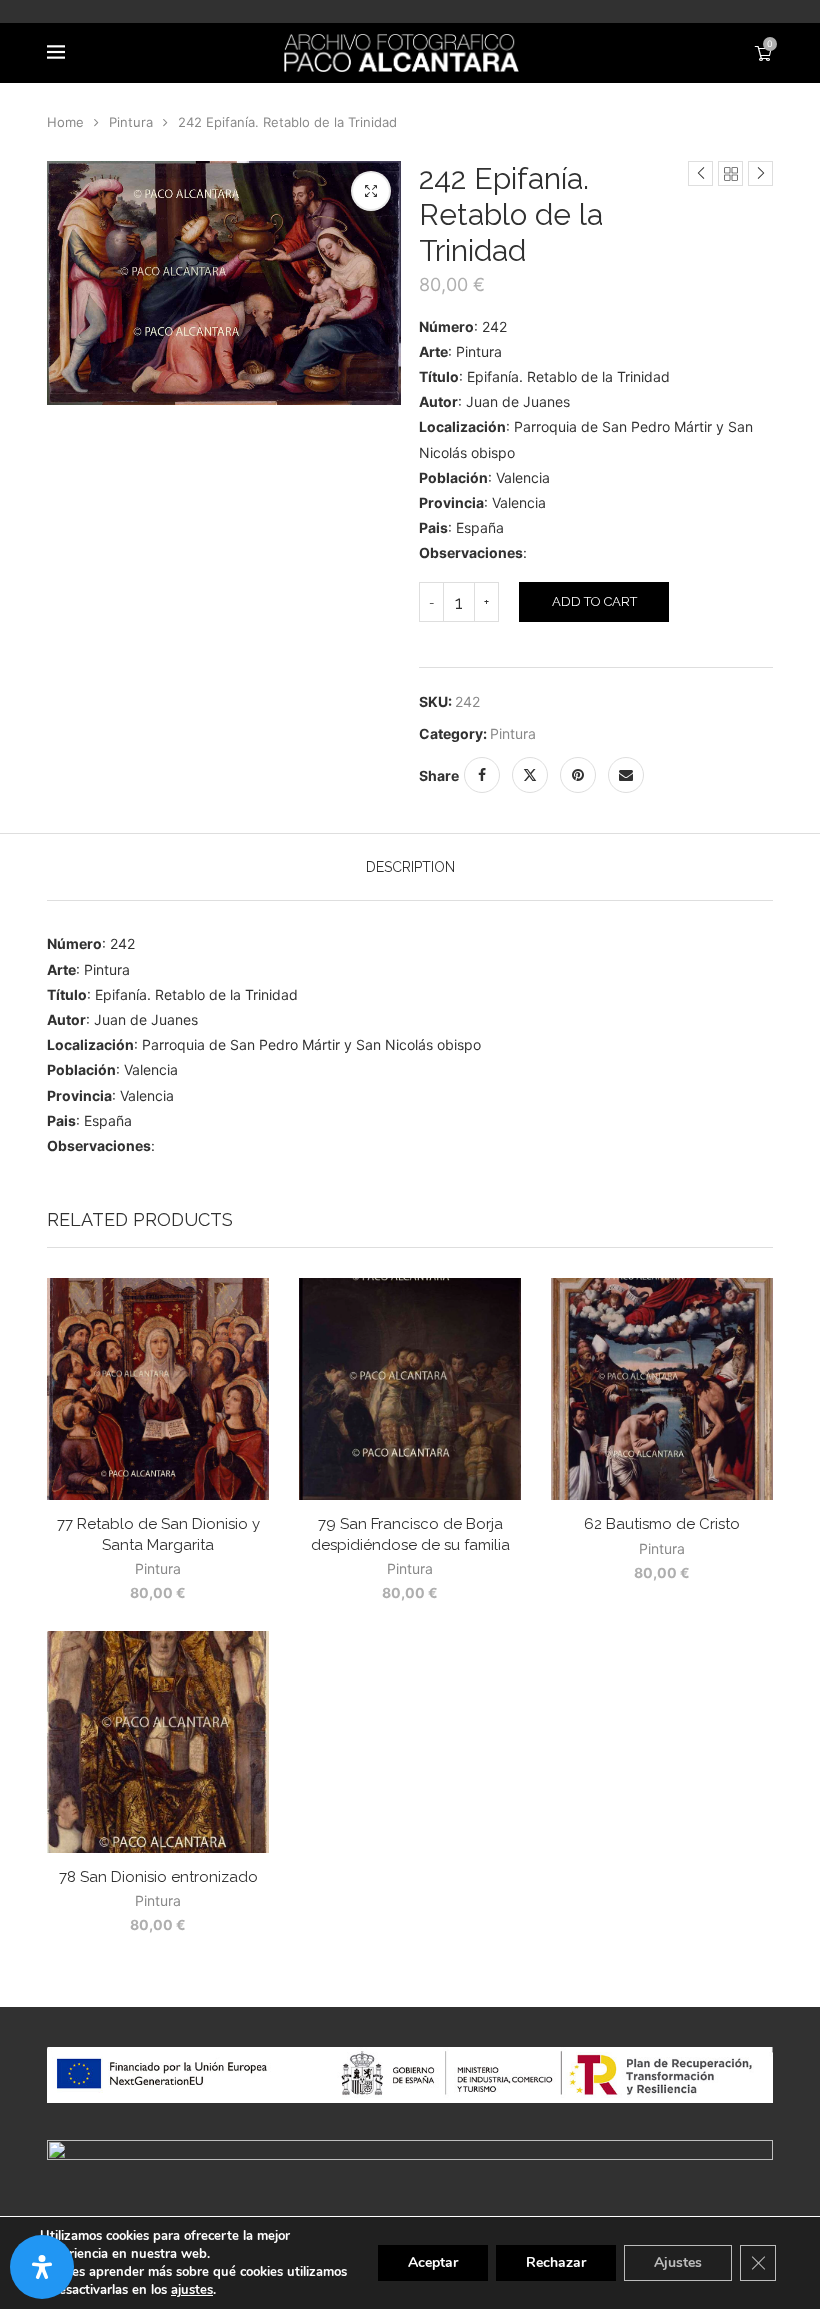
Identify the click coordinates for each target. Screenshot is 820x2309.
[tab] (410, 867)
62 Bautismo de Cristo (662, 1524)
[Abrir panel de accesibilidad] (42, 2267)
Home (65, 122)
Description (410, 867)
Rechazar (556, 2262)
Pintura (131, 122)
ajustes (192, 2290)
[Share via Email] (626, 775)
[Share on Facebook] (482, 775)
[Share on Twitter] (530, 775)
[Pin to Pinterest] (578, 775)
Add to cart (594, 601)
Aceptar (433, 2262)
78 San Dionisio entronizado (158, 1877)
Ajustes (678, 2262)
